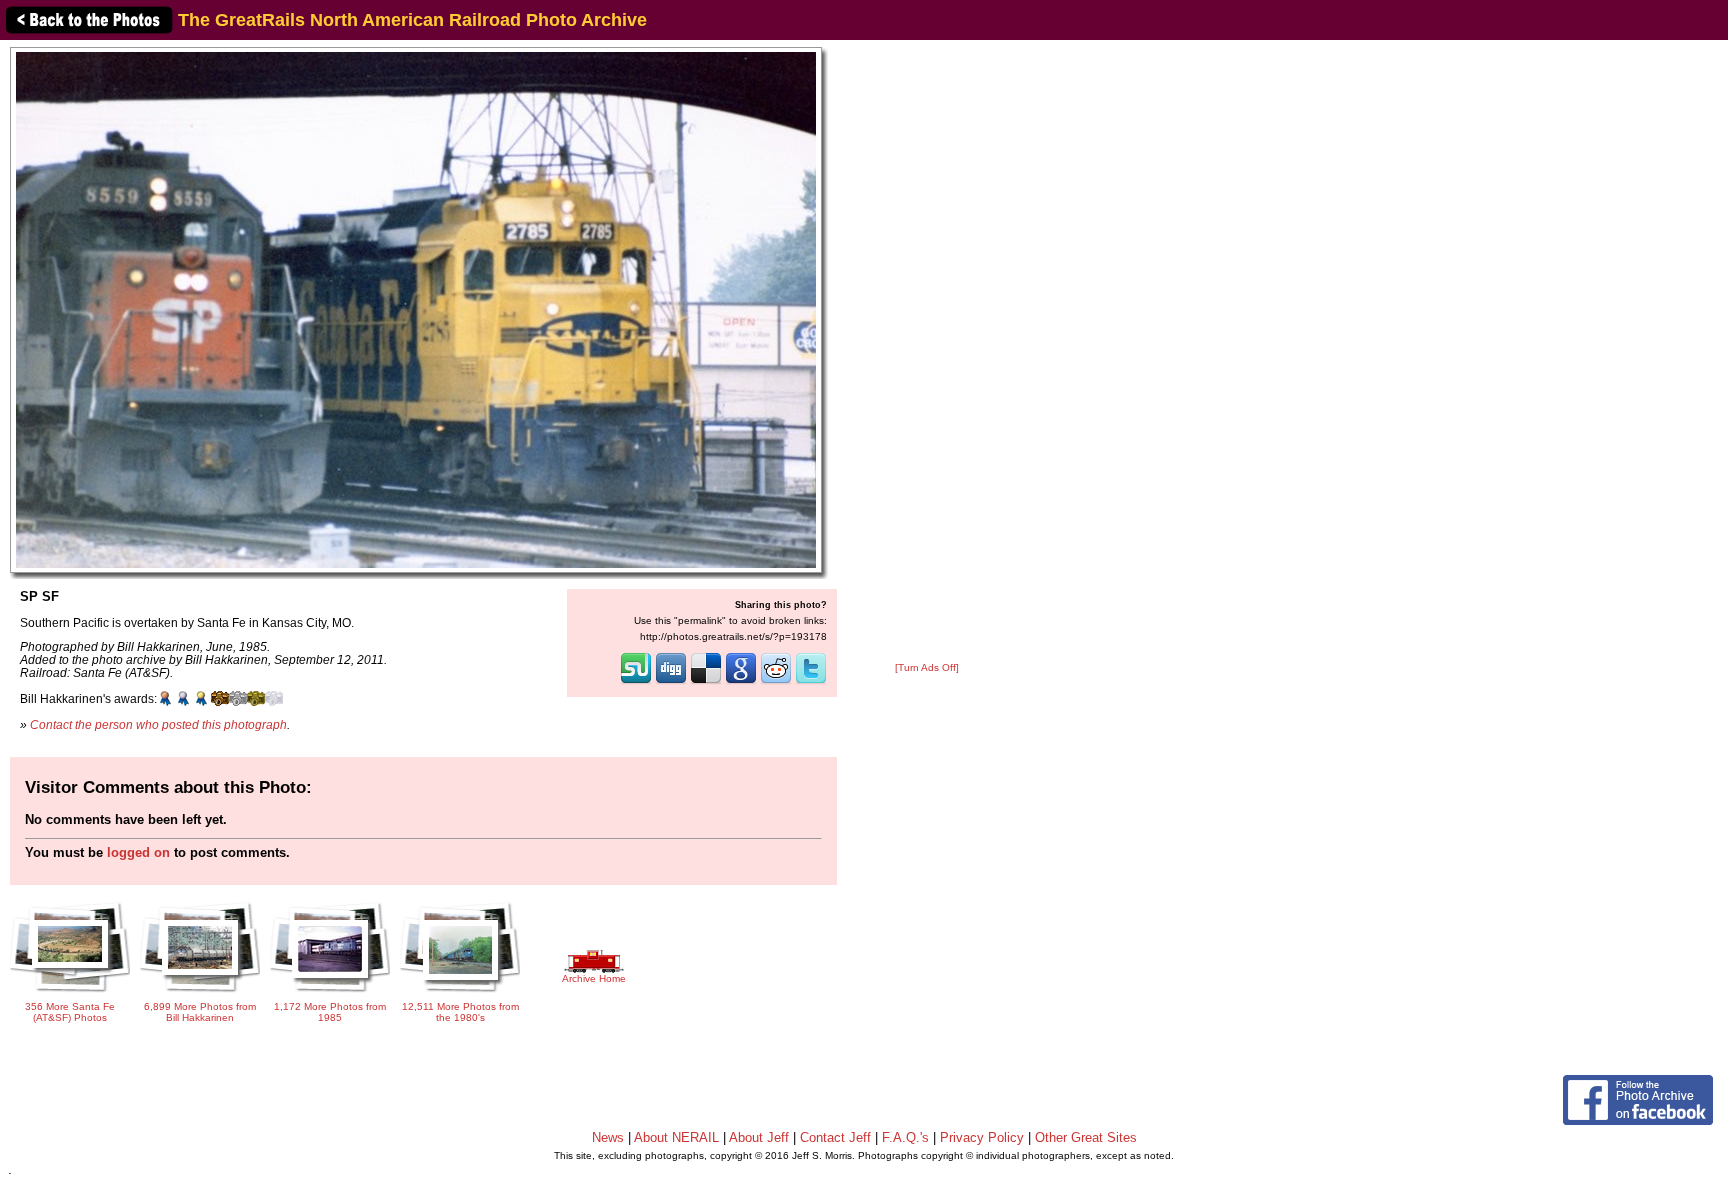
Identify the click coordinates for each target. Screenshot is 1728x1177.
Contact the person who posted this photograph (158, 724)
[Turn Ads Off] (927, 667)
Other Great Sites (1086, 1137)
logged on (138, 852)
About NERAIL (676, 1137)
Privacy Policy (982, 1137)
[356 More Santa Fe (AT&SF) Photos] (70, 993)
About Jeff (759, 1137)
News (608, 1137)
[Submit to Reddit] (776, 682)
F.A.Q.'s (905, 1137)
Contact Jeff (835, 1137)
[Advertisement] (927, 352)
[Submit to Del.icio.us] (706, 682)
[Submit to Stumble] (636, 682)
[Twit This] (811, 682)
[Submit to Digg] (671, 682)
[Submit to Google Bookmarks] (741, 682)
